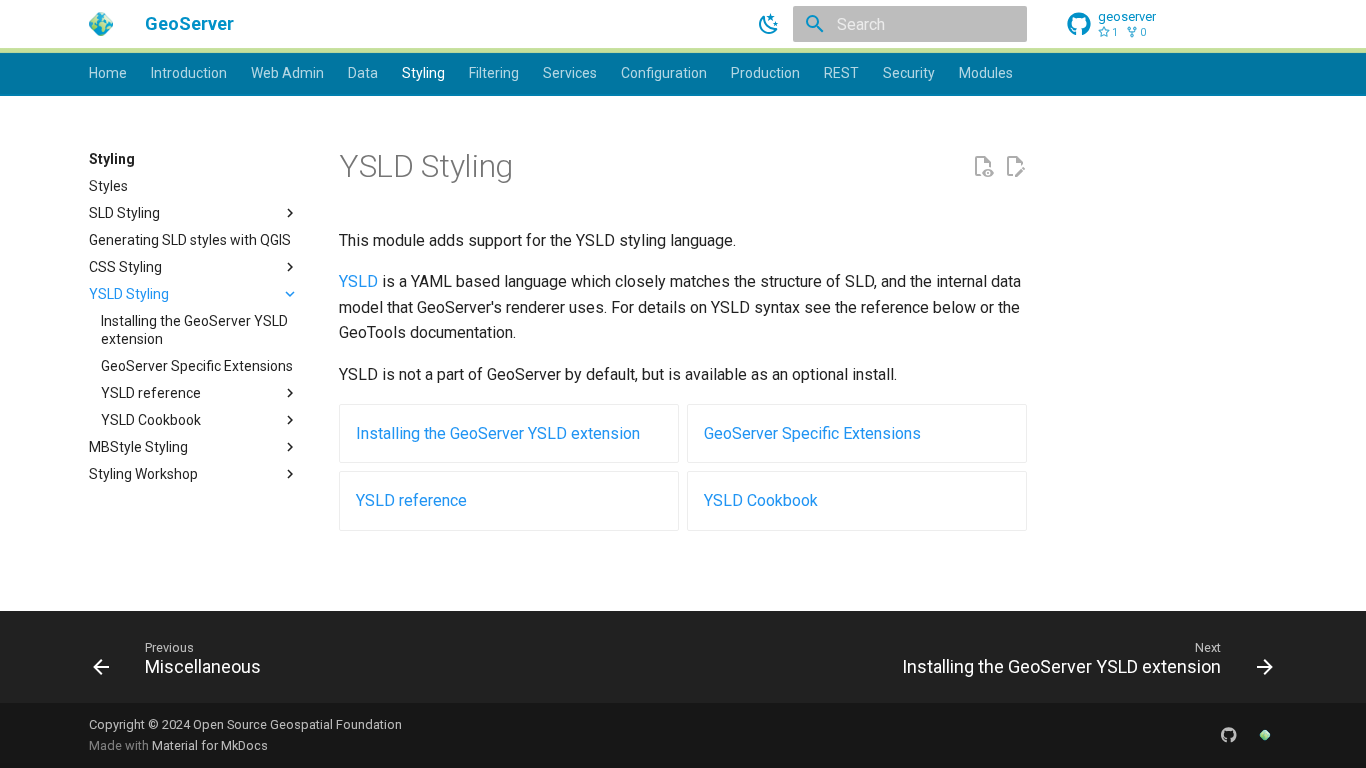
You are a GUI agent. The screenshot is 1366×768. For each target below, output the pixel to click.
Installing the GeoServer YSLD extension (498, 433)
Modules (986, 73)
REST (841, 73)
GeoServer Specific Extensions (812, 433)
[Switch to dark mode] (769, 24)
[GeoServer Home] (1265, 735)
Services (570, 73)
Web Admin (287, 73)
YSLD (358, 281)
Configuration (664, 73)
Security (909, 73)
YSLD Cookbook (761, 500)
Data (363, 73)
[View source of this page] (983, 167)
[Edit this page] (1015, 167)
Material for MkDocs (210, 745)
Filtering (494, 73)
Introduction (189, 73)
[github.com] (1229, 735)
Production (765, 73)
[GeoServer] (101, 24)
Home (108, 73)
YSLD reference (411, 500)
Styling (423, 73)
